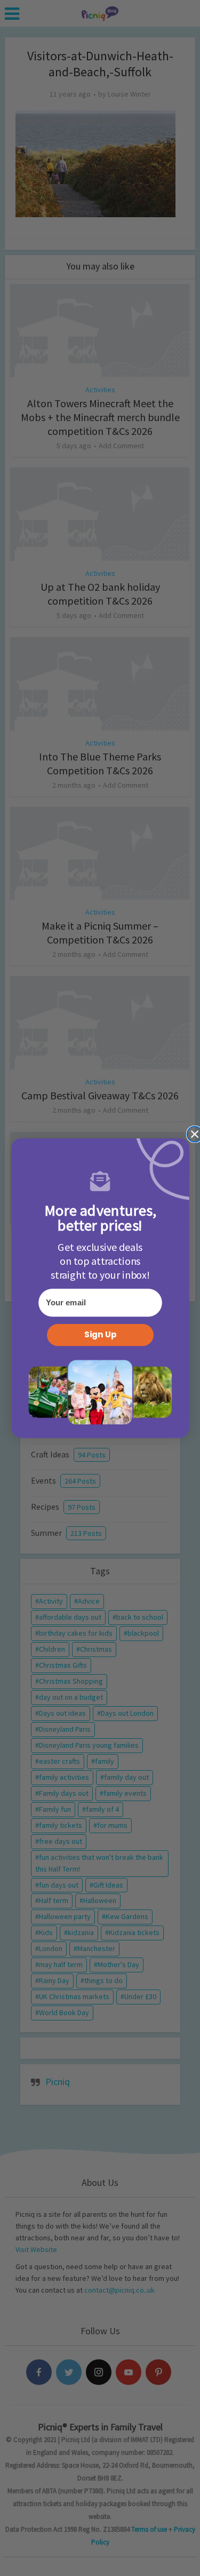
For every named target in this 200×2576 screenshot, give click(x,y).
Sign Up (100, 1335)
